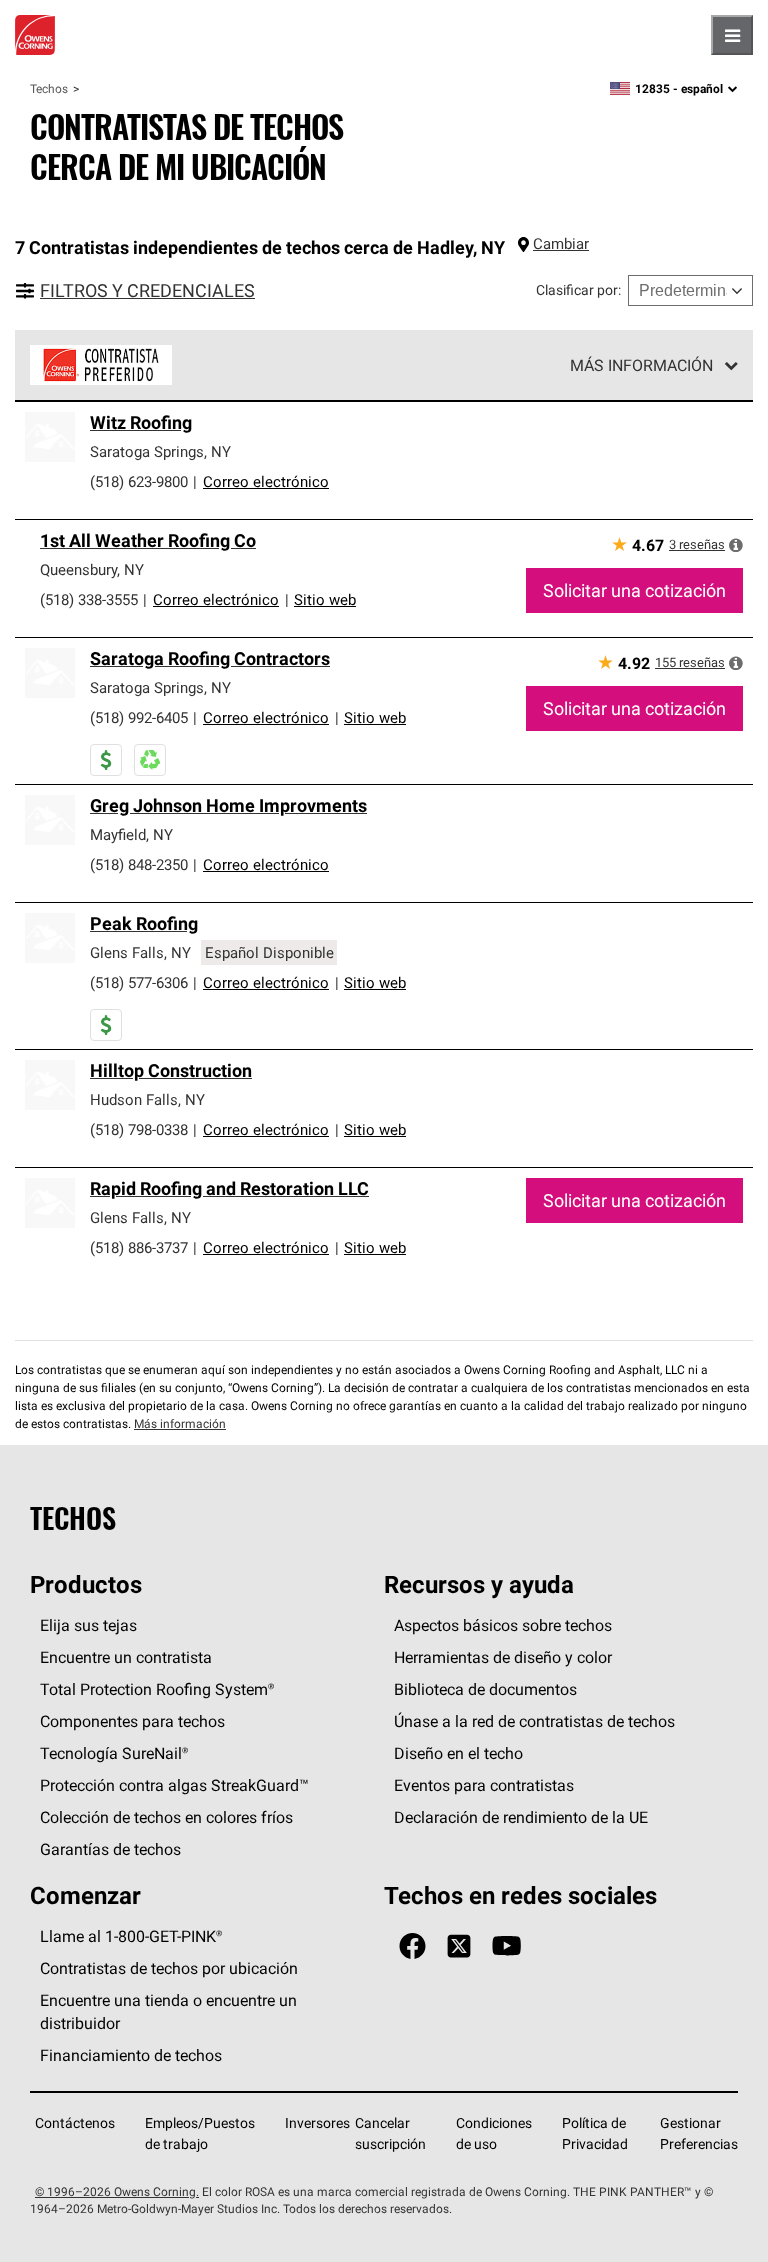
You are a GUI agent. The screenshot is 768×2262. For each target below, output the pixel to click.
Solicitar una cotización (634, 590)
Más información (641, 365)
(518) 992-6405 (139, 717)
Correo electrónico (266, 481)
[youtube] (506, 1946)
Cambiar (561, 243)
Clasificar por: (578, 290)
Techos (49, 88)
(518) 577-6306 (139, 982)
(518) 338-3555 (89, 599)
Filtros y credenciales (147, 290)
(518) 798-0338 (139, 1129)
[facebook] (412, 1946)
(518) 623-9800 (139, 481)
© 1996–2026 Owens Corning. (117, 2191)
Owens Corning (35, 35)
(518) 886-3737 (139, 1247)
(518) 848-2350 (139, 864)
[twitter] (459, 1946)
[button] (736, 545)
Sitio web (325, 599)
